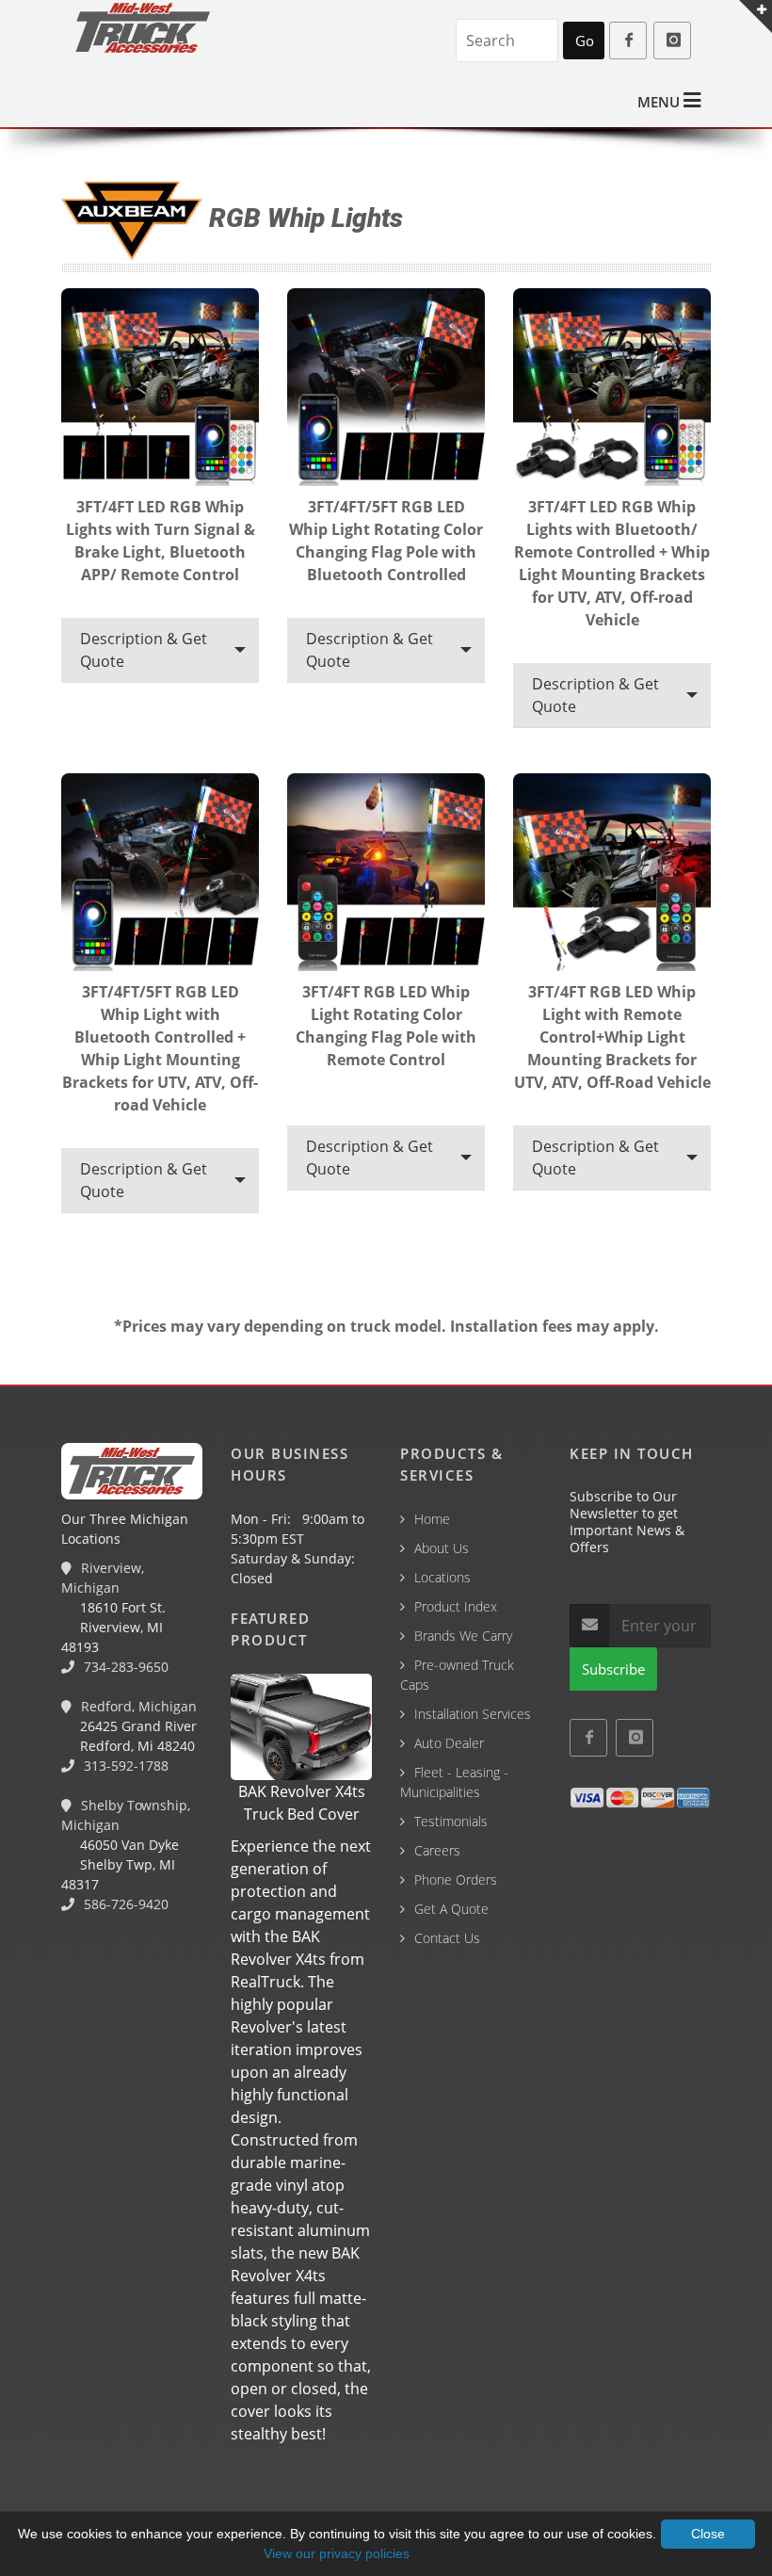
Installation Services (473, 1714)
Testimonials (451, 1821)
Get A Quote (451, 1909)
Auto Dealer (449, 1743)
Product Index (456, 1606)
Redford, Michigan (137, 1706)
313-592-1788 (124, 1766)
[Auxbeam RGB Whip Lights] (160, 390)
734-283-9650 (124, 1667)
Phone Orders (456, 1879)
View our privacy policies (337, 2553)
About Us (442, 1548)
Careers (437, 1850)
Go (585, 41)
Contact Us (447, 1938)
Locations (442, 1577)
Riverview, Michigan (103, 1578)
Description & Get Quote (144, 650)
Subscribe (613, 1669)
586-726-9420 (124, 1904)
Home (432, 1519)
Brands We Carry (463, 1636)
